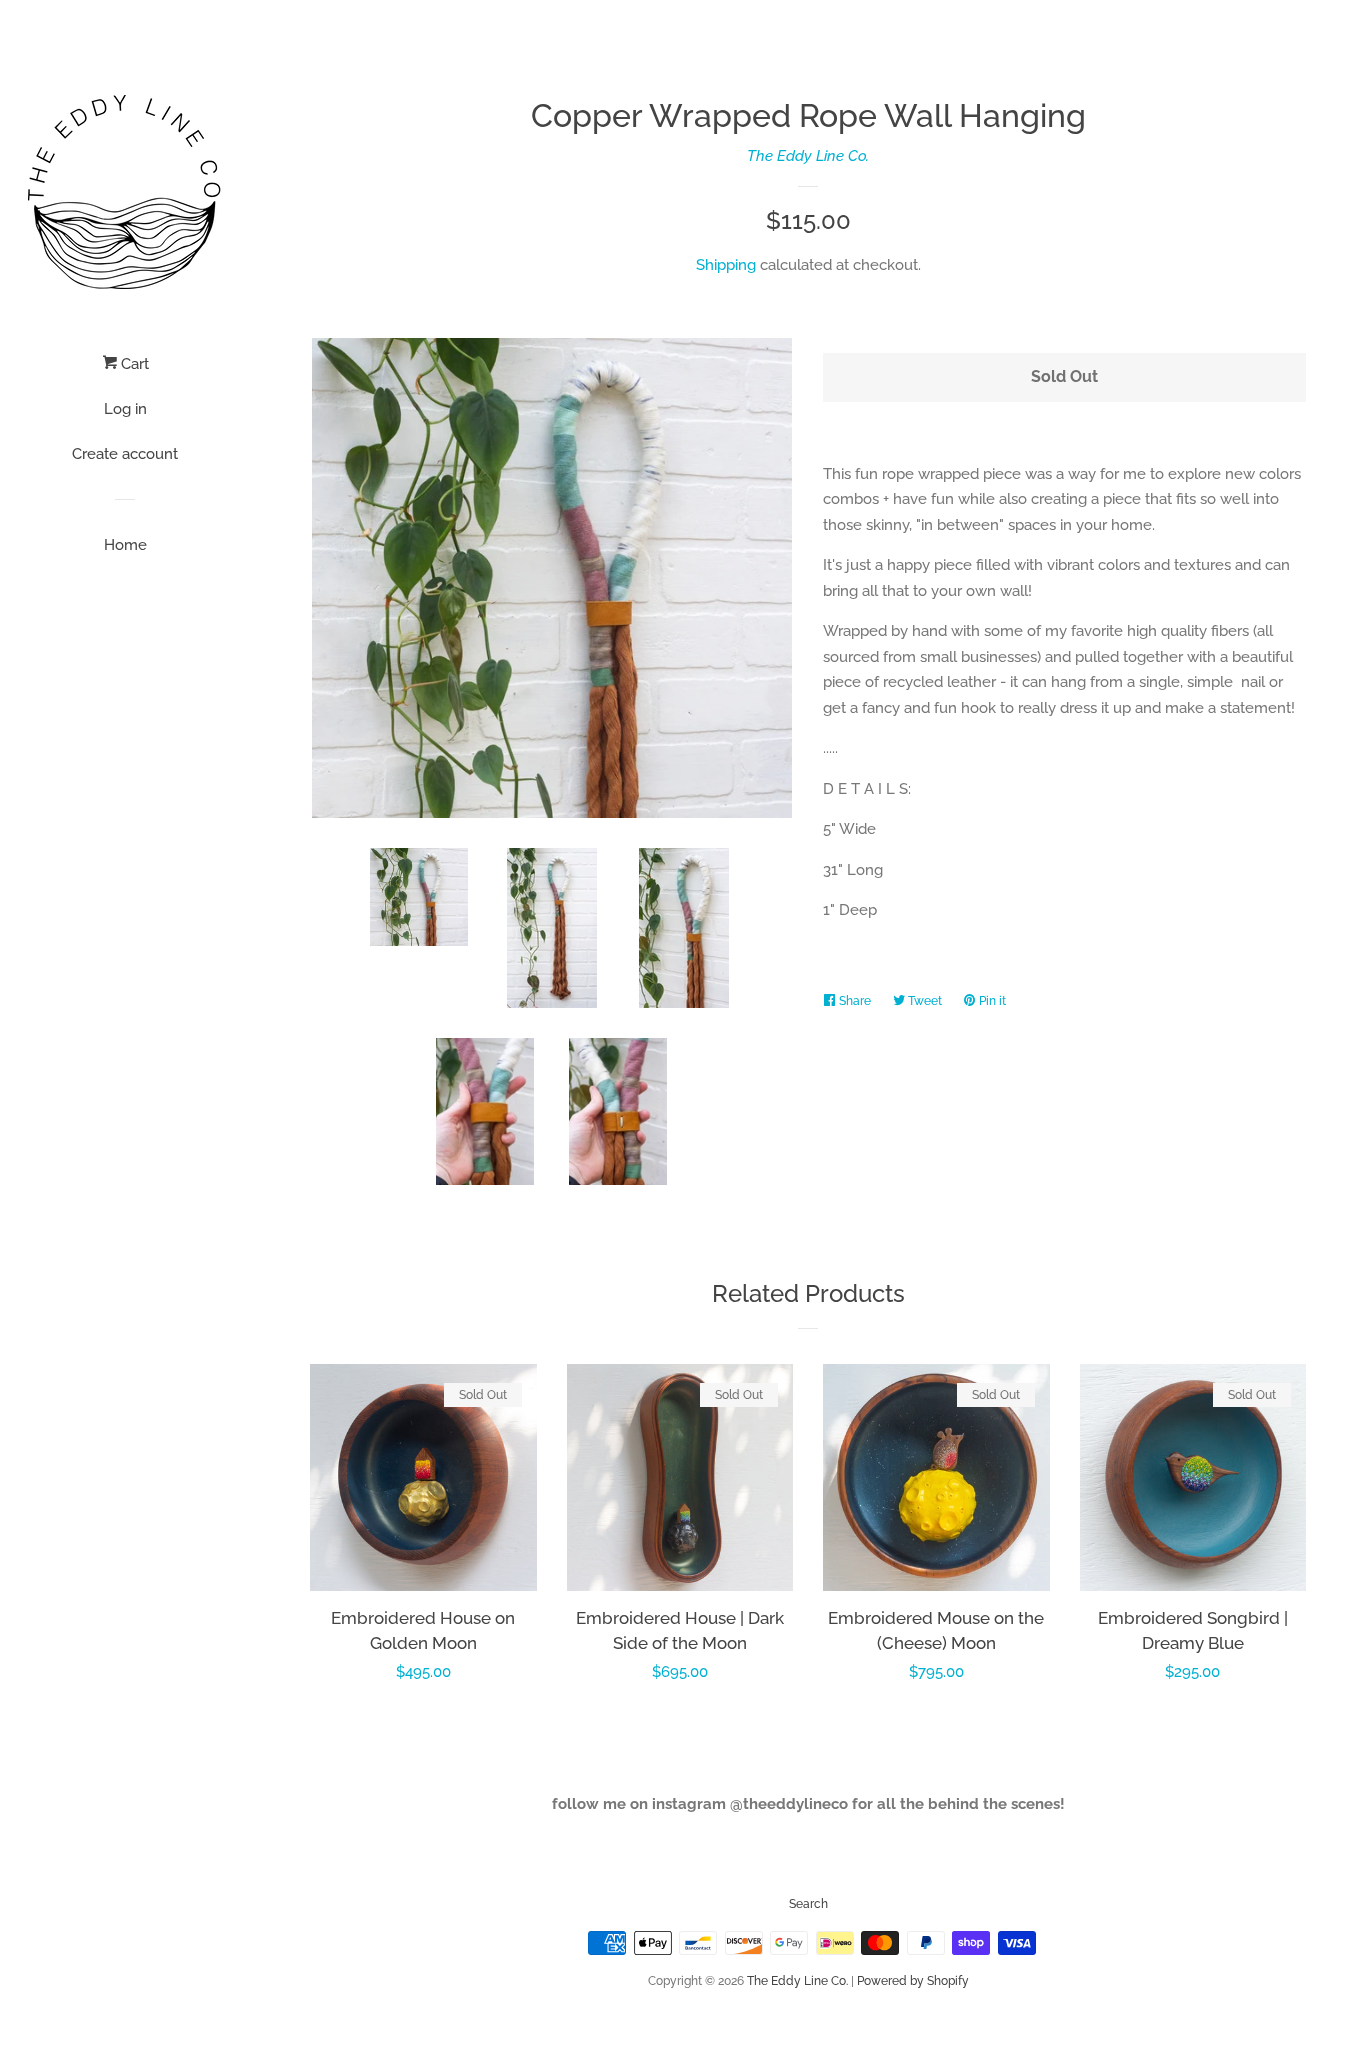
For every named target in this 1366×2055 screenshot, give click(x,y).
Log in (125, 409)
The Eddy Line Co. (808, 156)
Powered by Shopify (913, 1981)
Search (808, 1904)
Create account (125, 454)
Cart (133, 364)
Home (125, 545)
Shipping (726, 265)
